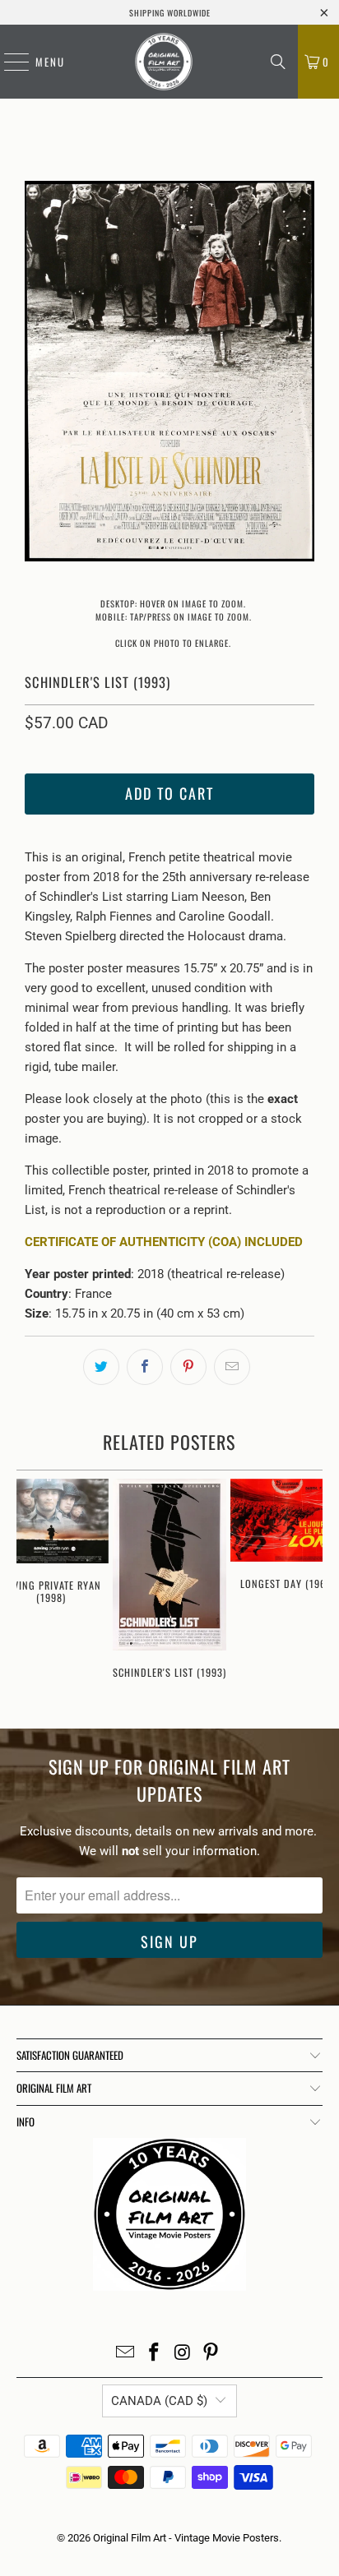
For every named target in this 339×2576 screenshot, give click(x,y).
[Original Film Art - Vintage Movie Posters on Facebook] (155, 2354)
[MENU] (8, 62)
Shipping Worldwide (170, 13)
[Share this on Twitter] (101, 1367)
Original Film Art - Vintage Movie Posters (186, 2538)
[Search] (278, 62)
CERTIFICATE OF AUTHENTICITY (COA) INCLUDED (164, 1242)
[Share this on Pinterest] (188, 1367)
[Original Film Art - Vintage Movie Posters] (164, 62)
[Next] (302, 374)
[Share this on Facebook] (145, 1367)
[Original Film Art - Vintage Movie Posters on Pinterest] (211, 2354)
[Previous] (37, 374)
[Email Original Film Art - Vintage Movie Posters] (126, 2354)
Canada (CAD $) (159, 2401)
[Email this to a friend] (232, 1367)
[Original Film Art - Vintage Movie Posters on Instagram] (183, 2354)
